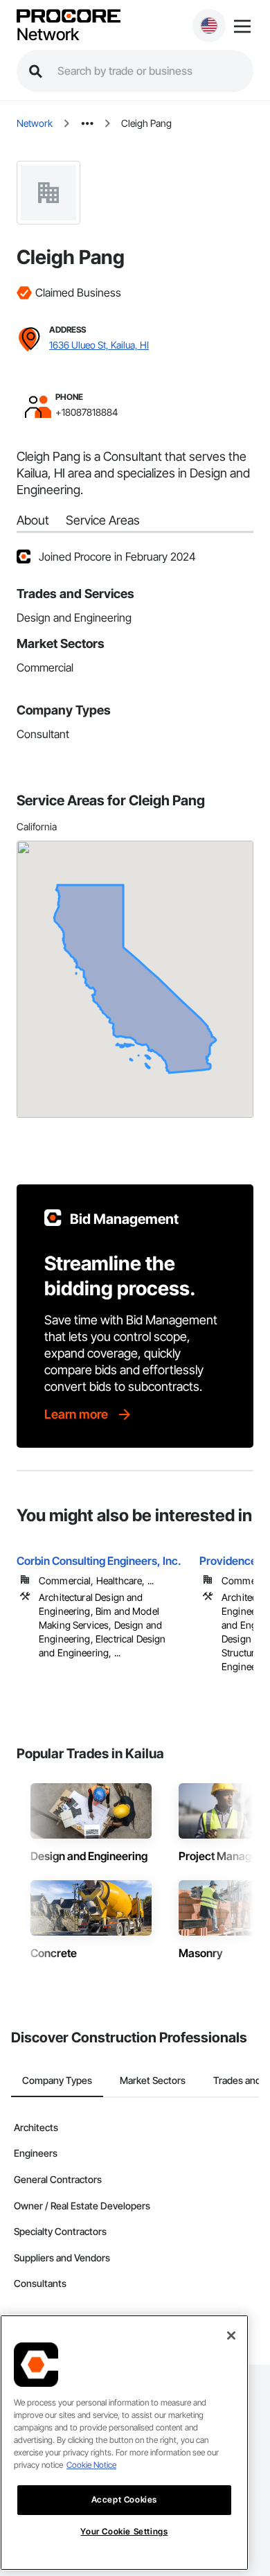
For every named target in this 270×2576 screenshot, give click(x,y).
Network (48, 35)
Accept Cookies (124, 2499)
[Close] (231, 2336)
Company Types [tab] (57, 2080)
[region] (124, 2443)
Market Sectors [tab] (153, 2080)
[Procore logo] (69, 17)
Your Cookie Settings (124, 2531)
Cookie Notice (91, 2465)
